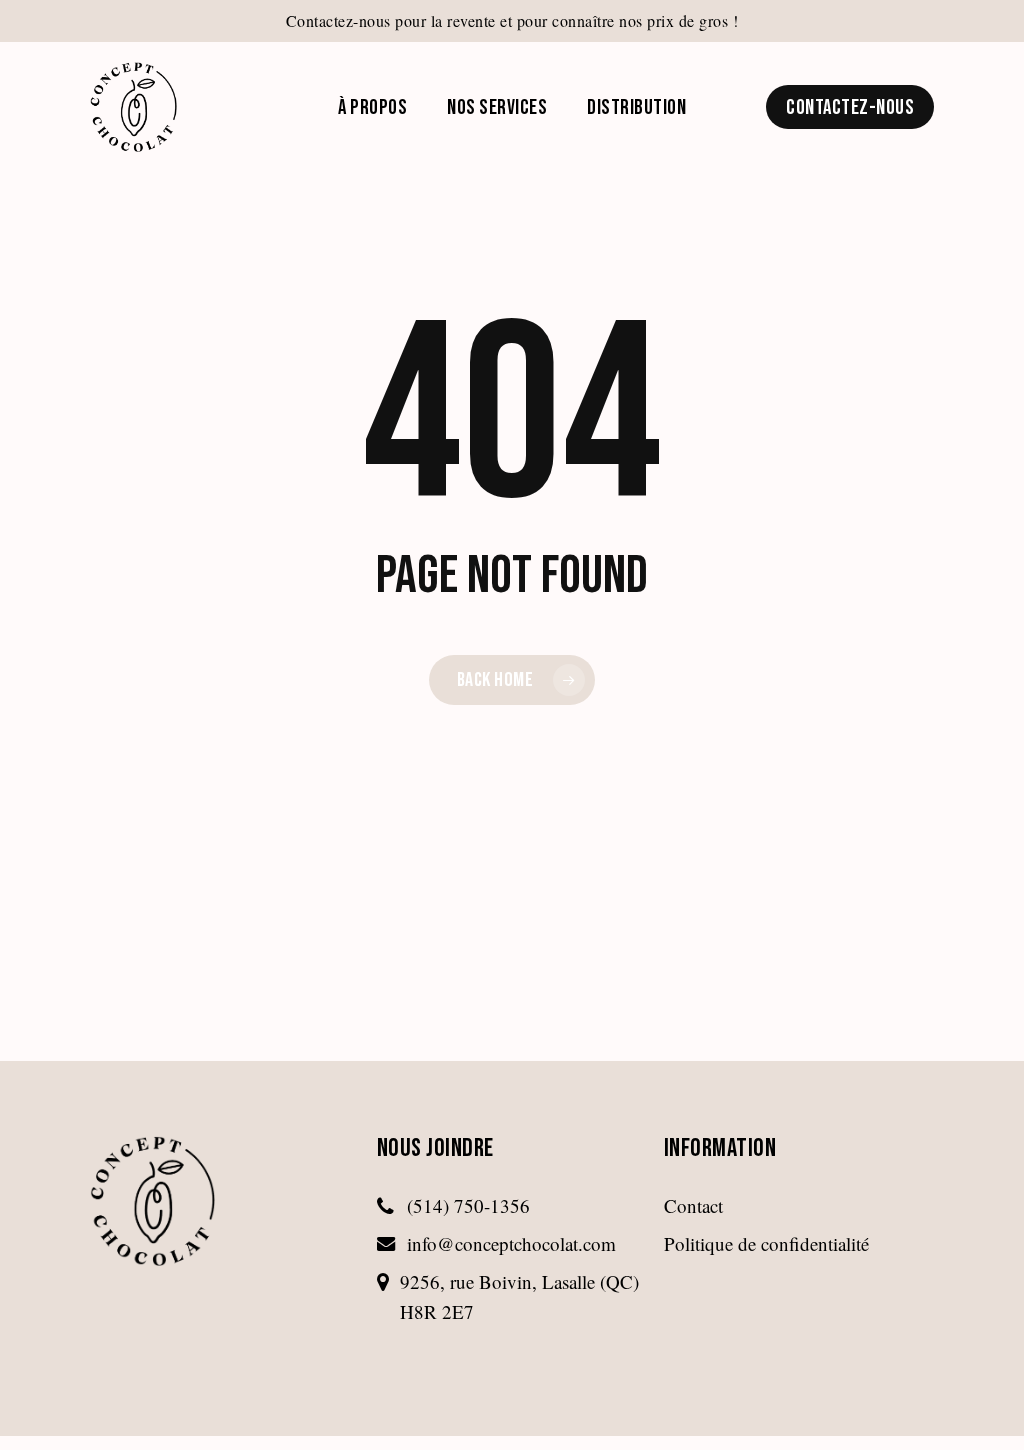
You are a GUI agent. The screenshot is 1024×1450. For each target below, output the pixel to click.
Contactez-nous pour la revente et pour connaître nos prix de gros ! (512, 20)
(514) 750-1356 (468, 1205)
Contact (693, 1205)
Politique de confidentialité (766, 1243)
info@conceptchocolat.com (511, 1243)
